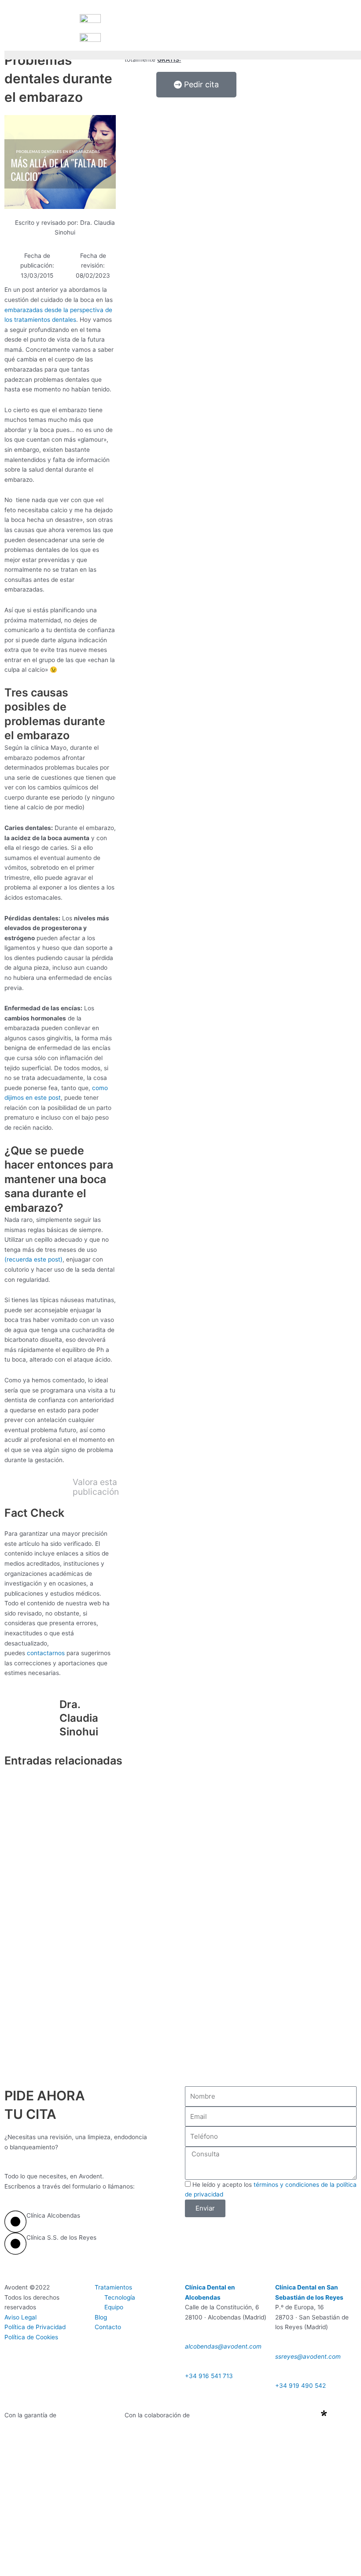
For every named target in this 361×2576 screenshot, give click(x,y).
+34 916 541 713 (209, 2376)
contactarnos (46, 1653)
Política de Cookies (31, 2337)
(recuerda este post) (33, 1259)
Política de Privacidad (35, 2327)
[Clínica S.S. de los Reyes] (15, 2244)
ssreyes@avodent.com (308, 2356)
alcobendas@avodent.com (223, 2346)
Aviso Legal (20, 2317)
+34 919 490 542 (300, 2386)
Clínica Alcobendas (53, 2215)
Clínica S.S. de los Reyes (61, 2237)
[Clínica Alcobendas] (15, 2222)
